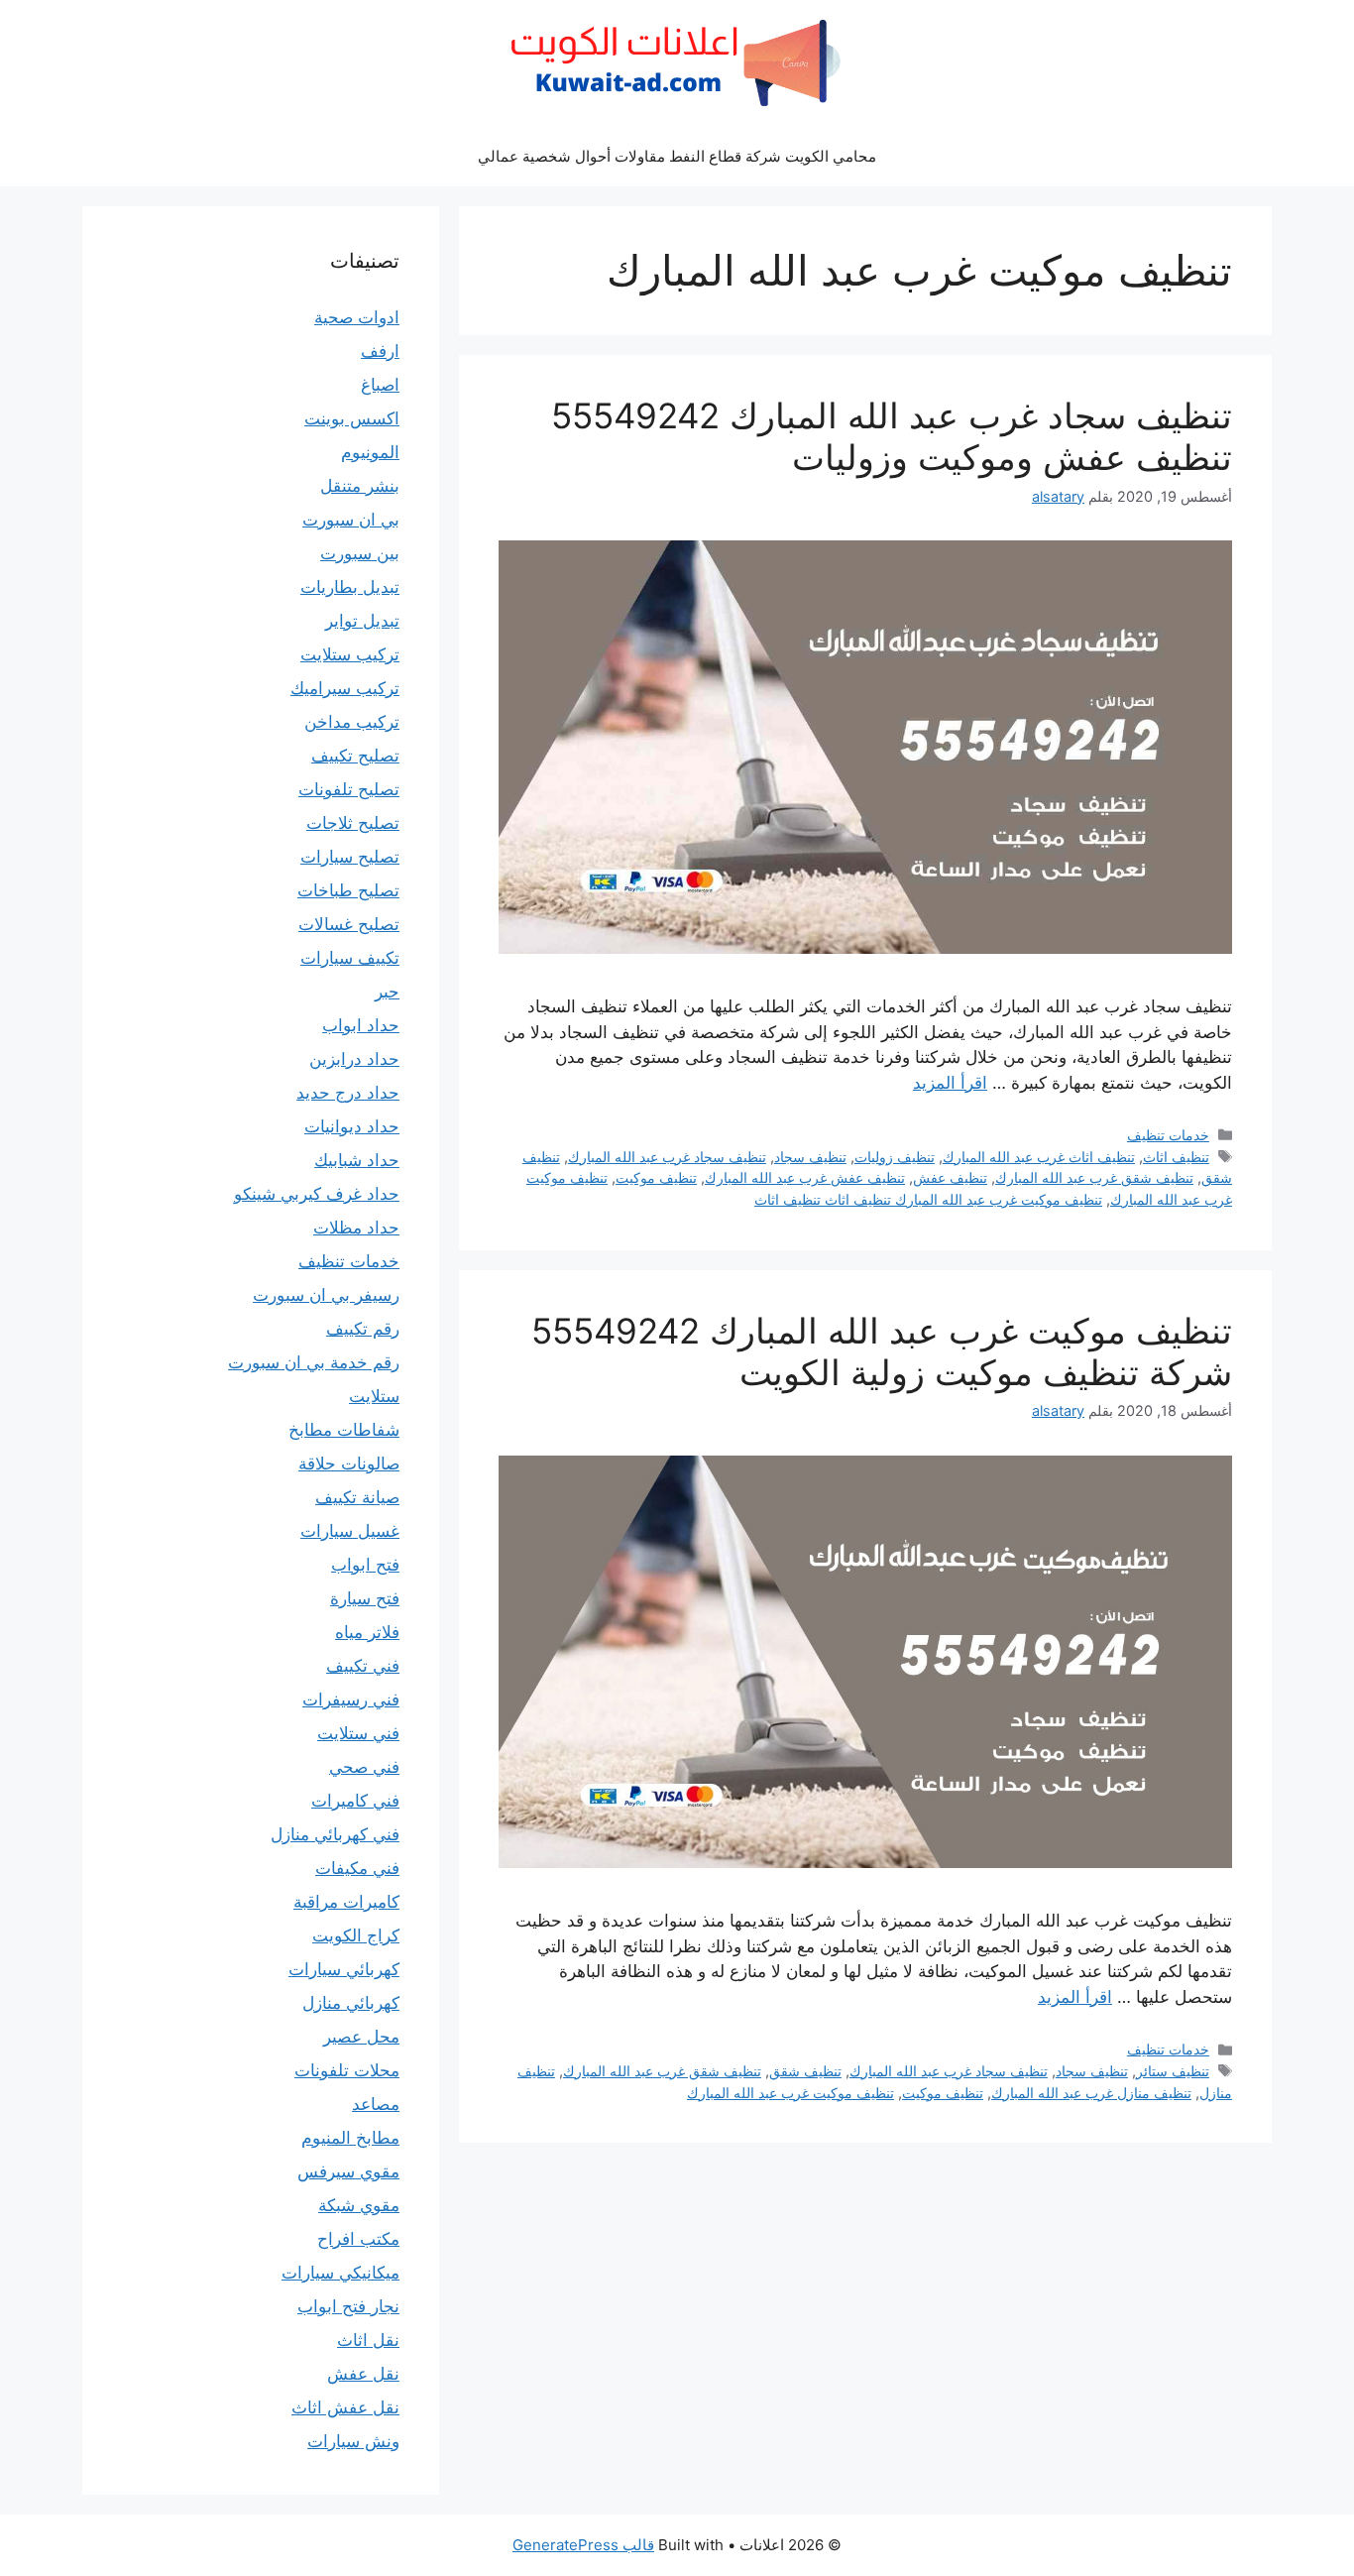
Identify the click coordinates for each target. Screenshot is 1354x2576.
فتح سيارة (365, 1598)
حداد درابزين (354, 1059)
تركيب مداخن (352, 722)
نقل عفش (363, 2374)
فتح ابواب (365, 1565)
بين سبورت (360, 553)
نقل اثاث (368, 2340)
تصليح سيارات (350, 857)
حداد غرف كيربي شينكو (317, 1194)
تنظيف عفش (950, 1177)
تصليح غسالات (349, 924)
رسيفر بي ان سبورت (326, 1295)
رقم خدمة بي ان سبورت (314, 1362)
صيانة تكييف (357, 1497)
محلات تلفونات (347, 2070)
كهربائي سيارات (344, 1969)
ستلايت (374, 1396)
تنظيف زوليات (895, 1157)
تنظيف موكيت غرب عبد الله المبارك (790, 2093)
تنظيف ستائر (1173, 2071)
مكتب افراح (358, 2239)
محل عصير (361, 2037)
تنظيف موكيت (656, 1177)
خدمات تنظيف (1168, 1135)
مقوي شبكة (359, 2205)
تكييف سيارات (350, 958)
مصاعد (376, 2104)
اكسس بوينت (352, 418)
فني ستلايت (358, 1733)
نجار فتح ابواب (348, 2306)
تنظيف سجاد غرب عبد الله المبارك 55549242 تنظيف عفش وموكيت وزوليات (892, 436)
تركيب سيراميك (345, 688)
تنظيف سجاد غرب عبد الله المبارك (667, 1157)
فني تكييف (363, 1666)
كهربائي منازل (351, 2003)
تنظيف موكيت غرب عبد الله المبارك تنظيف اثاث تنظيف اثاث (928, 1199)
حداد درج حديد (348, 1093)
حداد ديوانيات (352, 1126)
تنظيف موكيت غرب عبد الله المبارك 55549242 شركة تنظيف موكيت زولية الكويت (882, 1351)
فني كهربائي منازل (335, 1834)
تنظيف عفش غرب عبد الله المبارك (805, 1177)
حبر (387, 992)
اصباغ (380, 385)
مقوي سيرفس (348, 2171)
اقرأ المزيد (950, 1083)
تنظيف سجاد (810, 1157)
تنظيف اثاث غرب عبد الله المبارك (1039, 1157)
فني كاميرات (355, 1801)
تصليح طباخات (348, 890)
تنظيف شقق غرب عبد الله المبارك (1094, 1177)
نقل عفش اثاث (345, 2407)
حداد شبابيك (357, 1160)
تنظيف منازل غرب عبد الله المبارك (1091, 2093)
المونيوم (370, 452)
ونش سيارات (353, 2441)
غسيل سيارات (350, 1531)
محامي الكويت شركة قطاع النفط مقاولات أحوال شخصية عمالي (677, 156)
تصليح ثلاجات (353, 823)
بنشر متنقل (360, 486)
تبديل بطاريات (350, 587)
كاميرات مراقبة (346, 1902)
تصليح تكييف (355, 756)
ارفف (380, 351)
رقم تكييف (363, 1329)
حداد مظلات (356, 1228)
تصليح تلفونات (349, 789)
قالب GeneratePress (583, 2545)
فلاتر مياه (367, 1632)
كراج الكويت (356, 1935)
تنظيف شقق (805, 2071)
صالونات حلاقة (349, 1464)
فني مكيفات (357, 1868)
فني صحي (364, 1767)
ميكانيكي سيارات (340, 2273)
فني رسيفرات (351, 1699)
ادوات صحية (357, 317)
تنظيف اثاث (1176, 1157)
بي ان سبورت (351, 520)
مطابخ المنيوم (350, 2138)
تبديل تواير (362, 621)
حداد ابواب (361, 1025)
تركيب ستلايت (350, 654)
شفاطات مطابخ (344, 1430)
